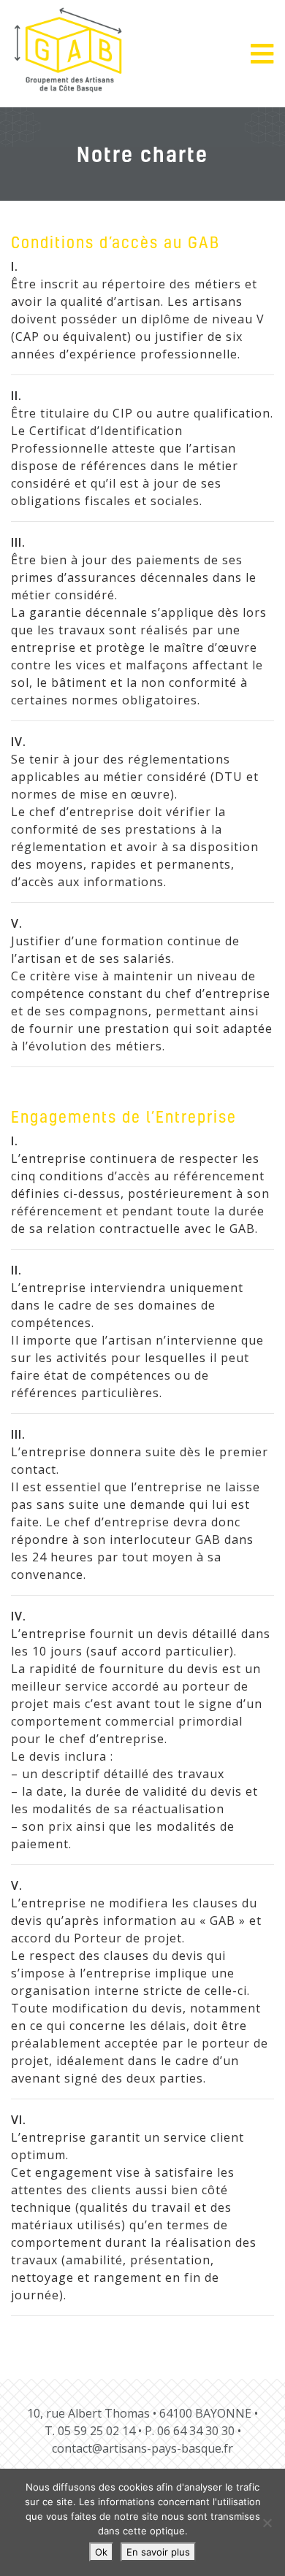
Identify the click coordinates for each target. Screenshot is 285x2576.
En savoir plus (158, 2552)
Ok (101, 2552)
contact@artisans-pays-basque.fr (142, 2448)
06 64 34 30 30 (196, 2431)
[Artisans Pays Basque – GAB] (68, 50)
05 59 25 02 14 (96, 2431)
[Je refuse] (267, 2523)
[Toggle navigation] (267, 54)
